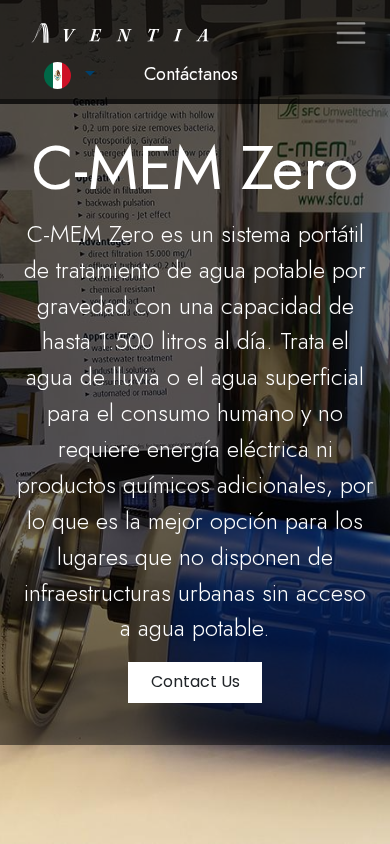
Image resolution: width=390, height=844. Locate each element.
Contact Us (195, 681)
